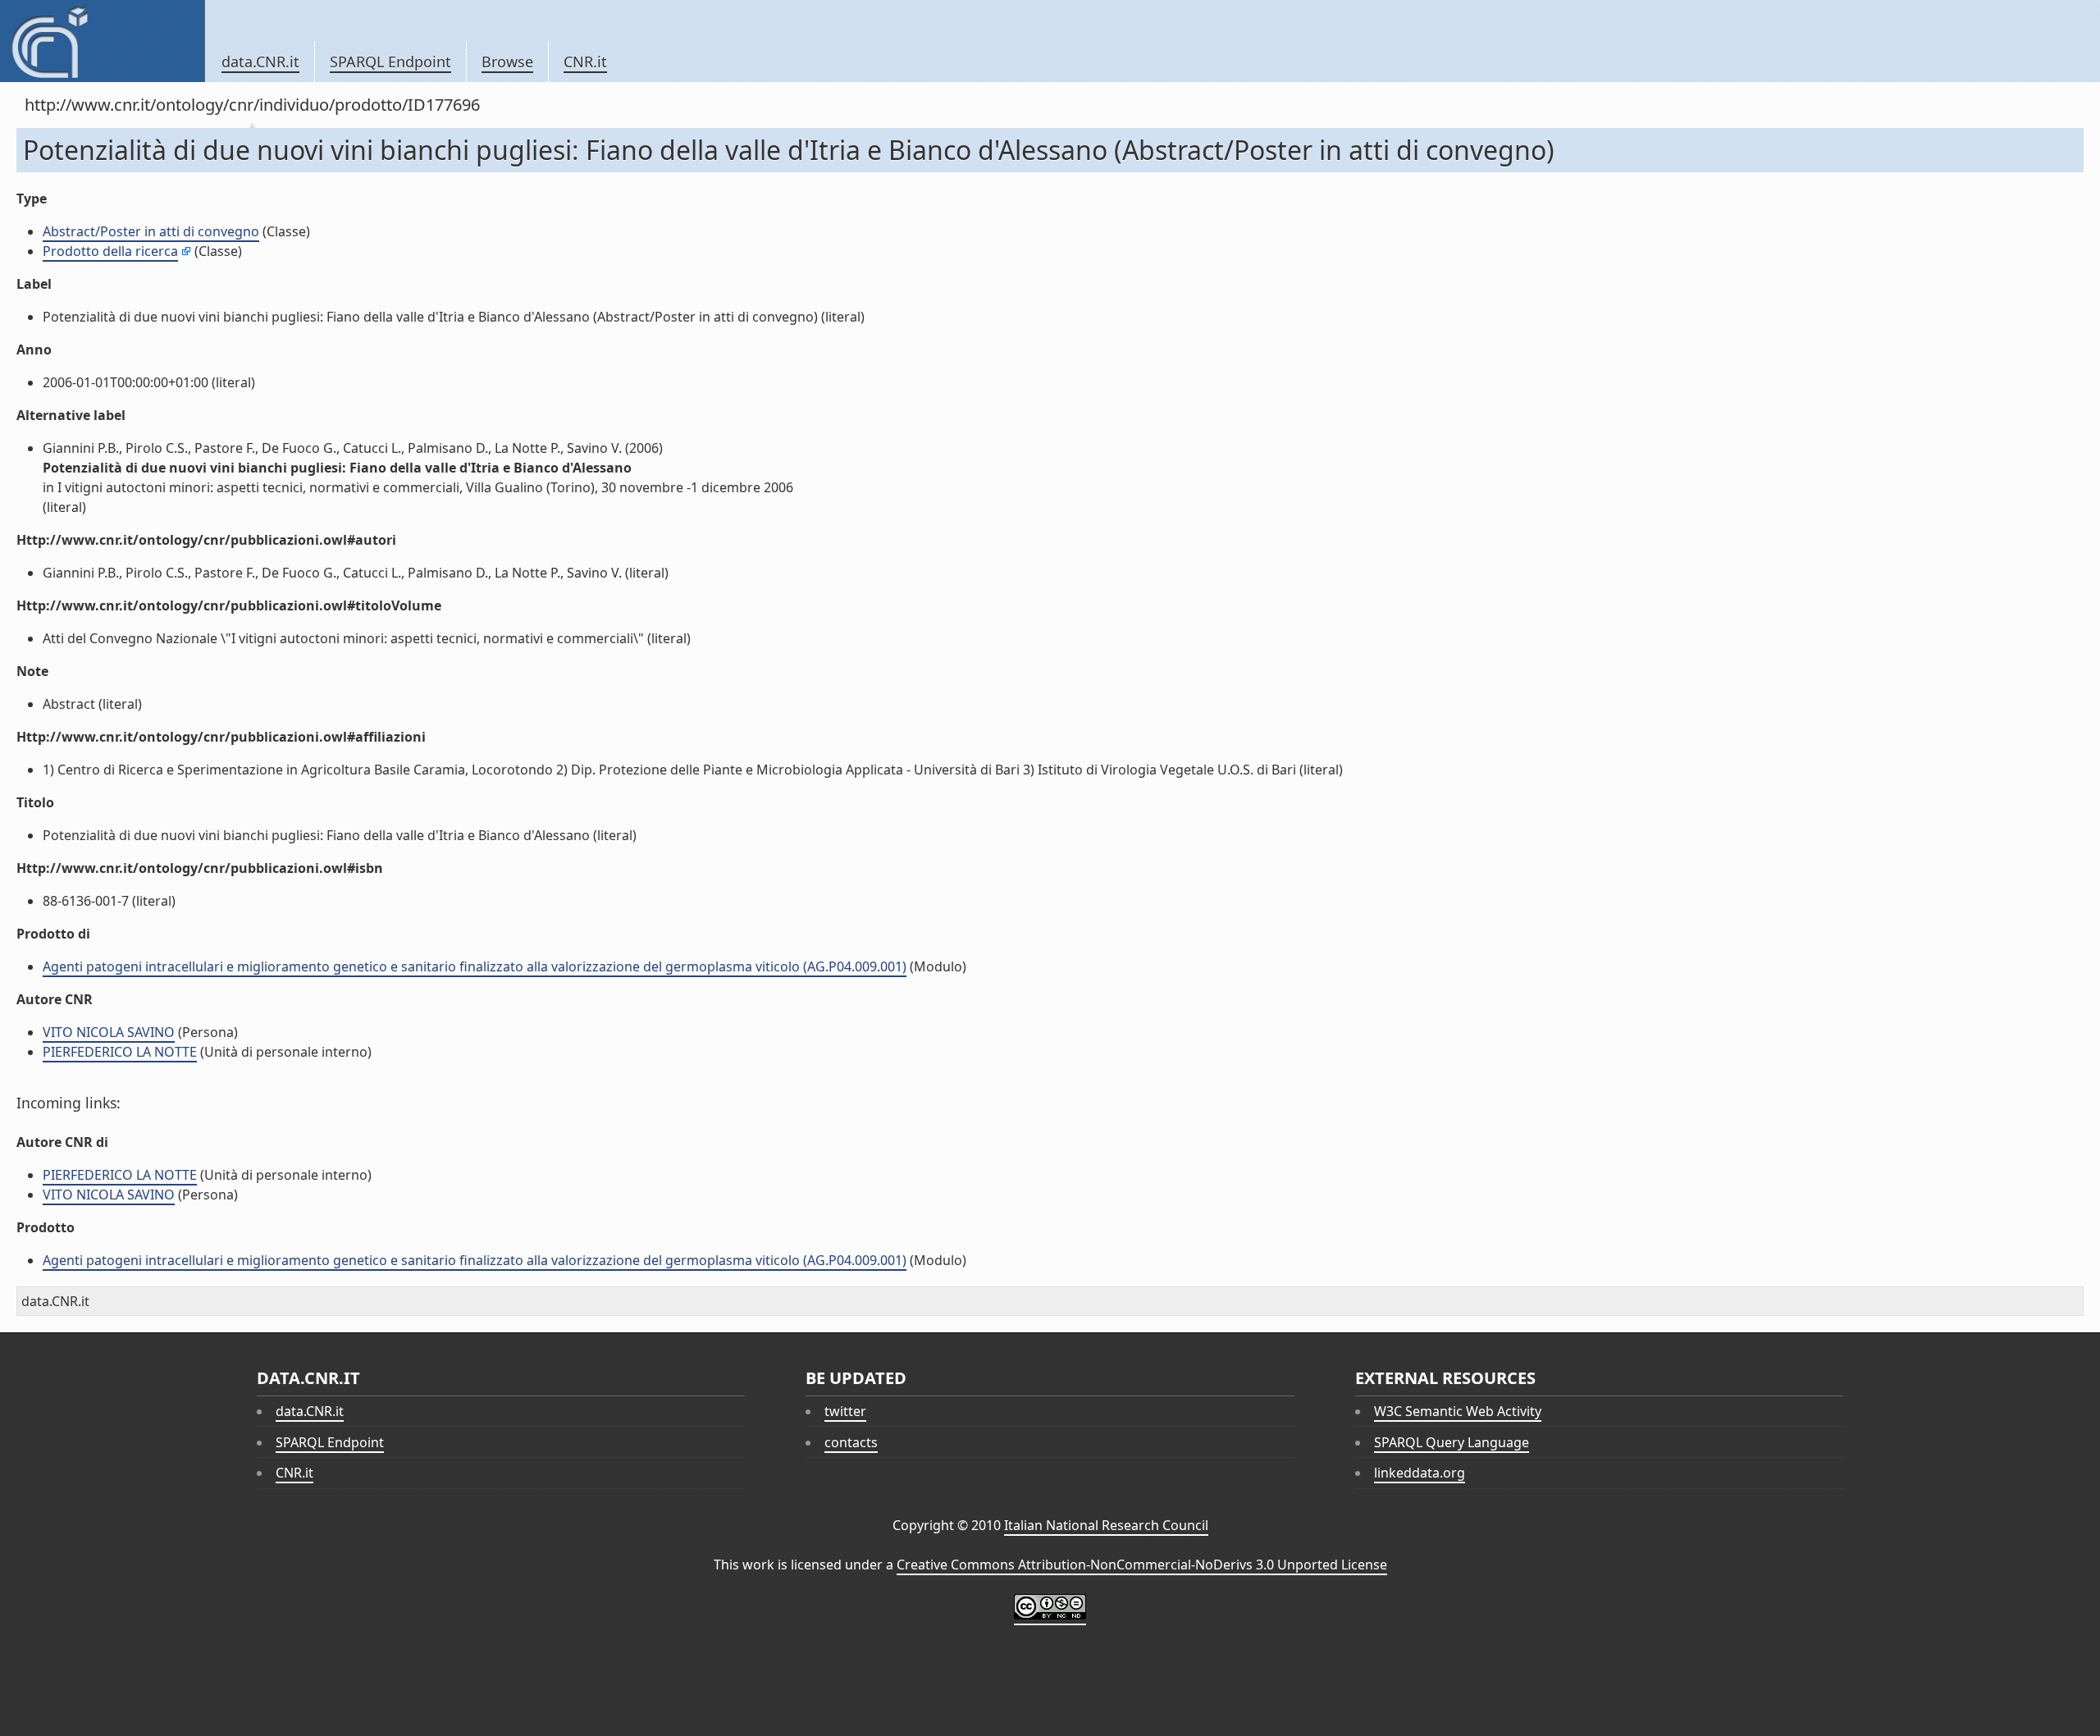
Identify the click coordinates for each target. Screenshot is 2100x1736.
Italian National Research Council (1106, 1525)
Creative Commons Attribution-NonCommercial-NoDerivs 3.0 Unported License (1142, 1565)
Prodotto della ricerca (110, 251)
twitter (845, 1411)
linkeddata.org (1420, 1473)
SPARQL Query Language (1452, 1442)
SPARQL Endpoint (390, 62)
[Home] (102, 41)
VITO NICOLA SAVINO (109, 1032)
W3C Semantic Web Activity (1458, 1411)
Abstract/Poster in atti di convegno (151, 231)
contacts (851, 1442)
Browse (507, 62)
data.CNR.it (260, 62)
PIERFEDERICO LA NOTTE (120, 1052)
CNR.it (585, 62)
